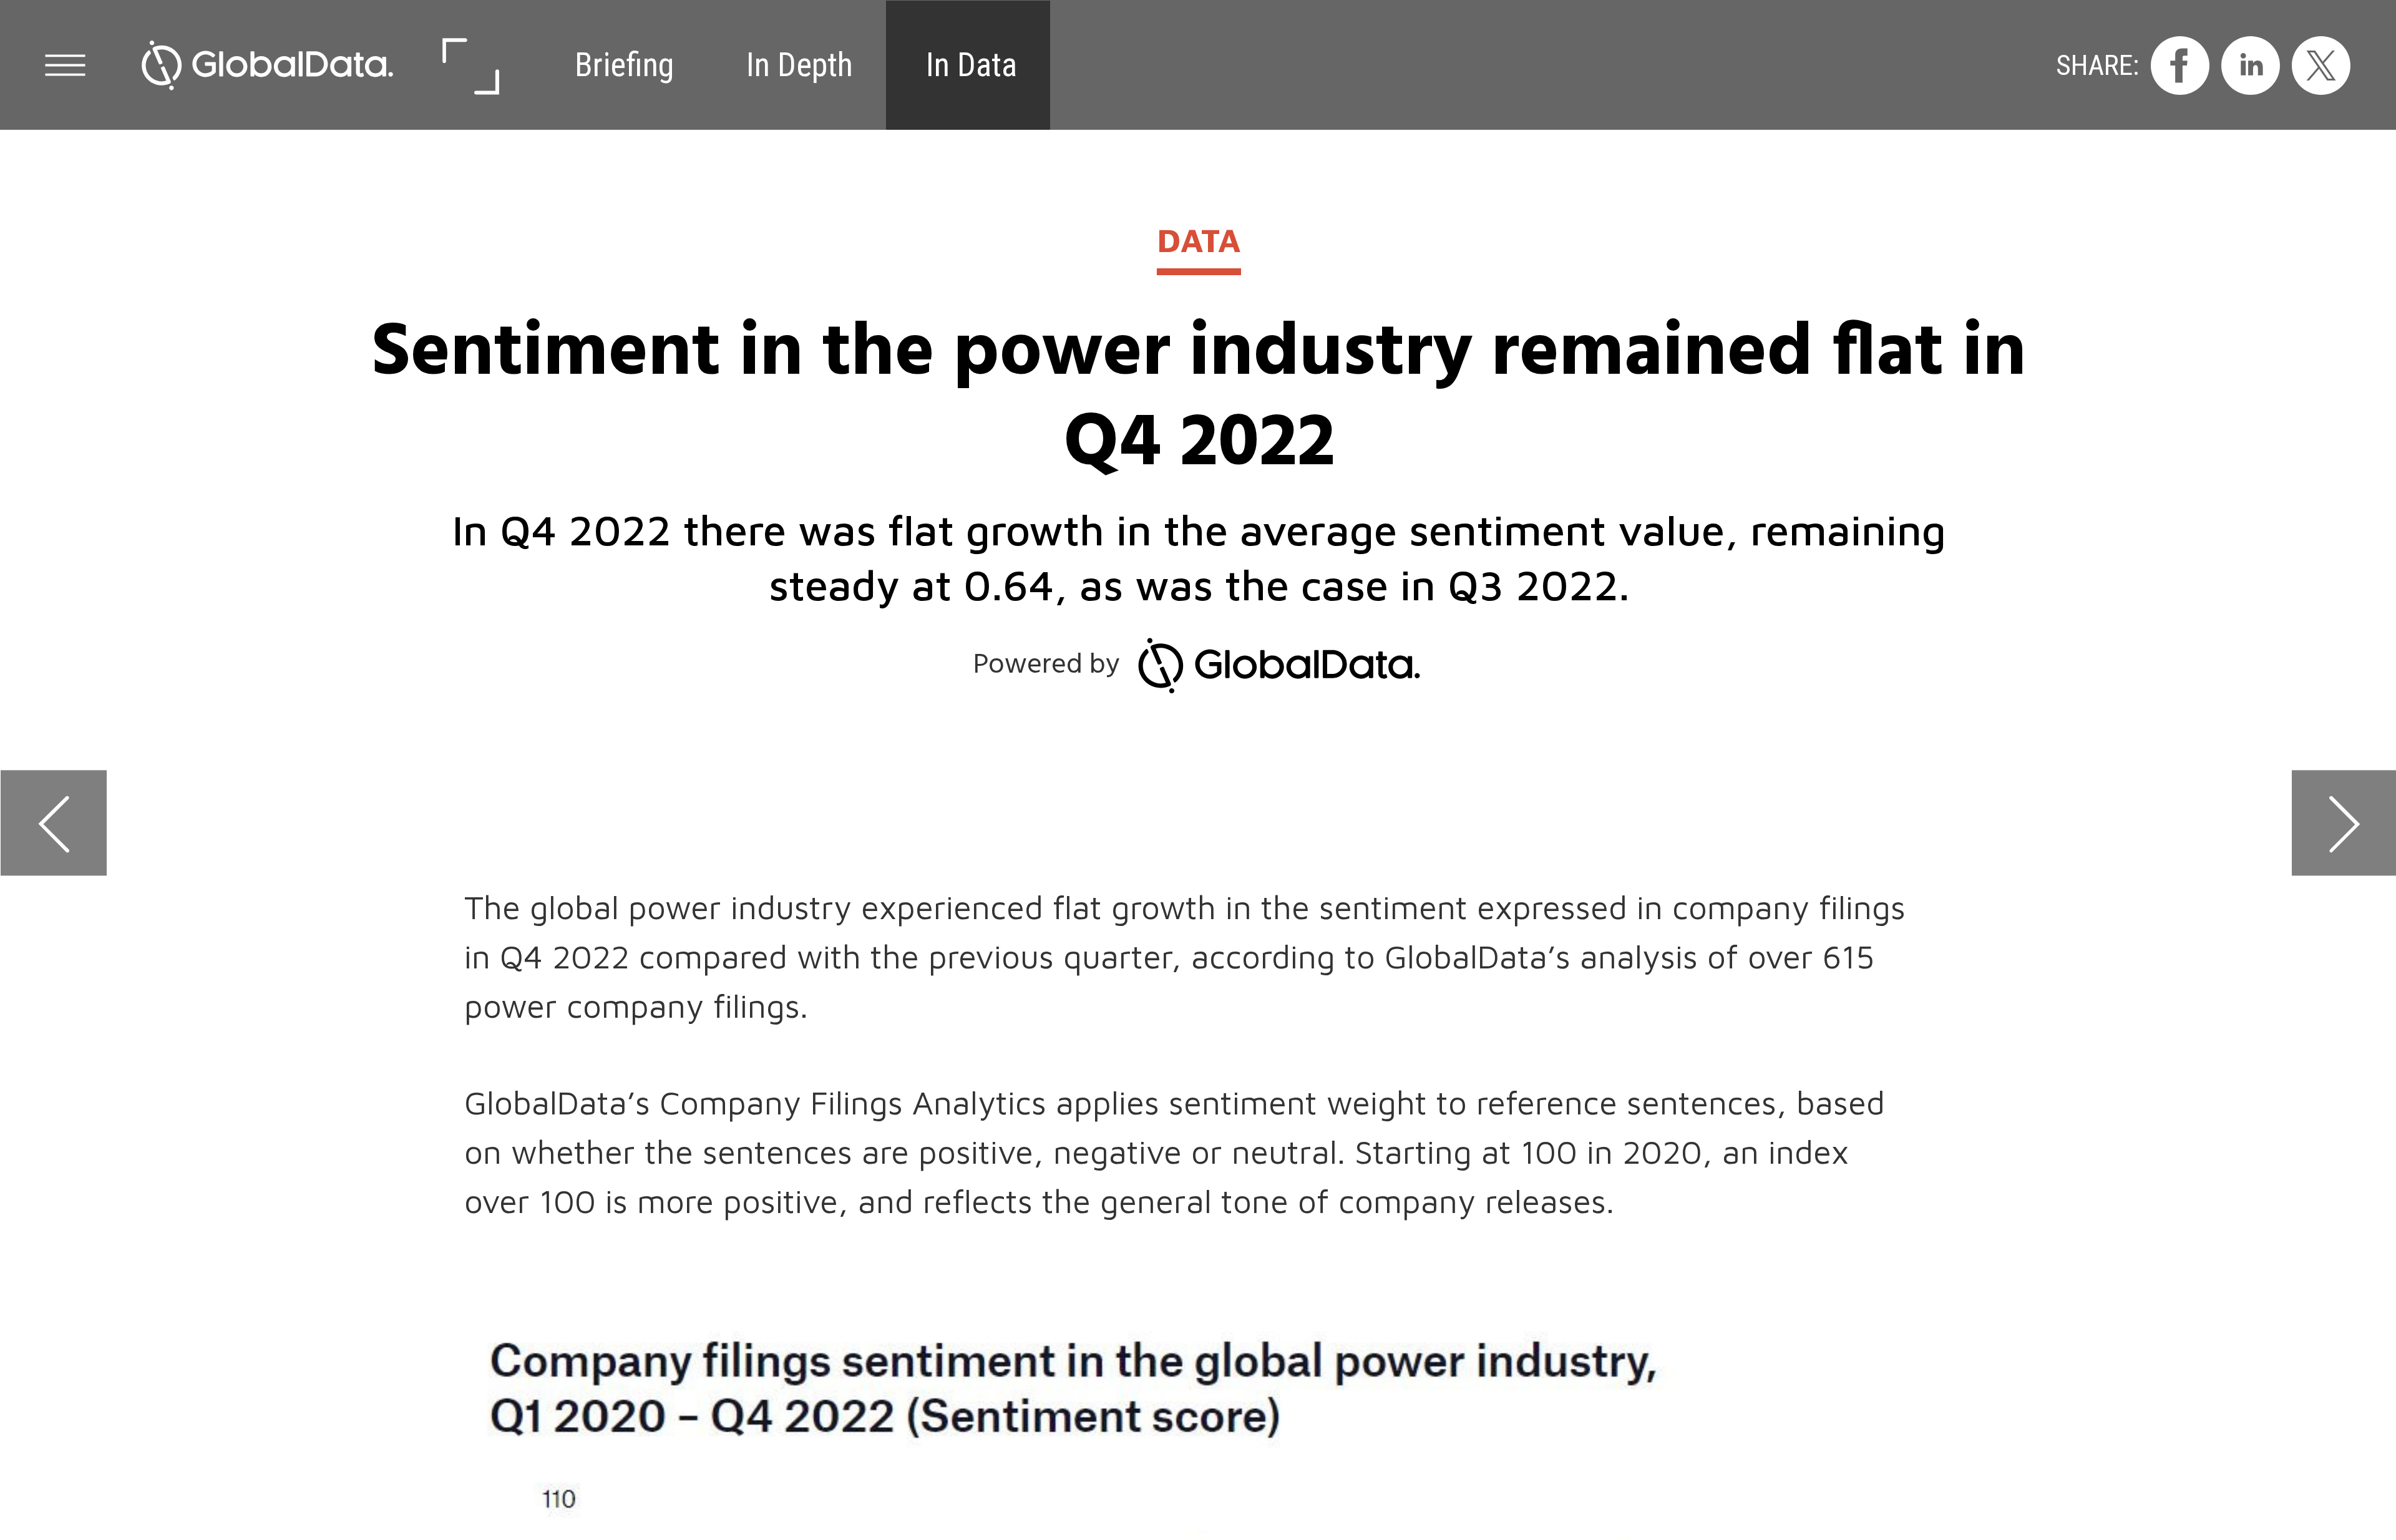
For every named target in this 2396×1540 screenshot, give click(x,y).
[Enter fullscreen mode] (470, 65)
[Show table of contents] (65, 65)
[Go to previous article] (54, 823)
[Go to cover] (267, 65)
